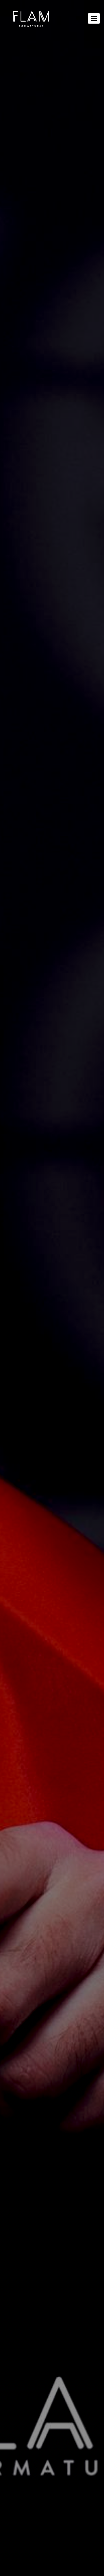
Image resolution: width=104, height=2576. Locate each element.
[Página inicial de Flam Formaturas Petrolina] (31, 18)
